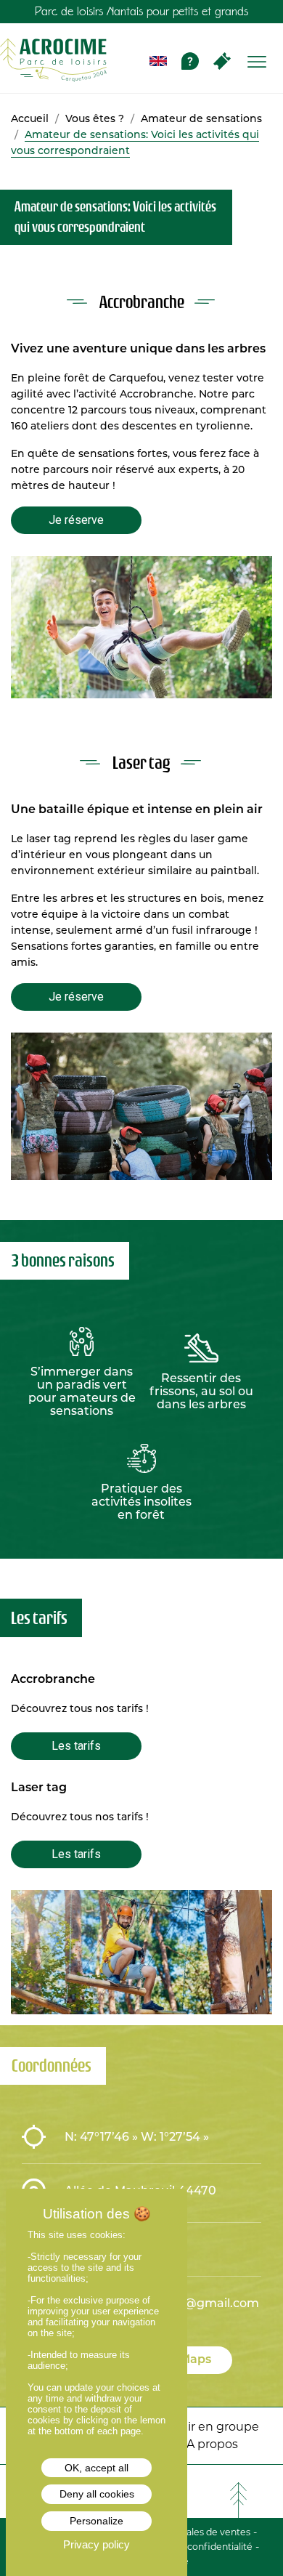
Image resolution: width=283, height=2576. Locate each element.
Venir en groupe (212, 2427)
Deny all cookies (97, 2494)
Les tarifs (76, 1746)
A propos (212, 2444)
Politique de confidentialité (192, 2547)
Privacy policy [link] (97, 2544)
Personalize (97, 2521)
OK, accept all (97, 2468)
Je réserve (76, 520)
